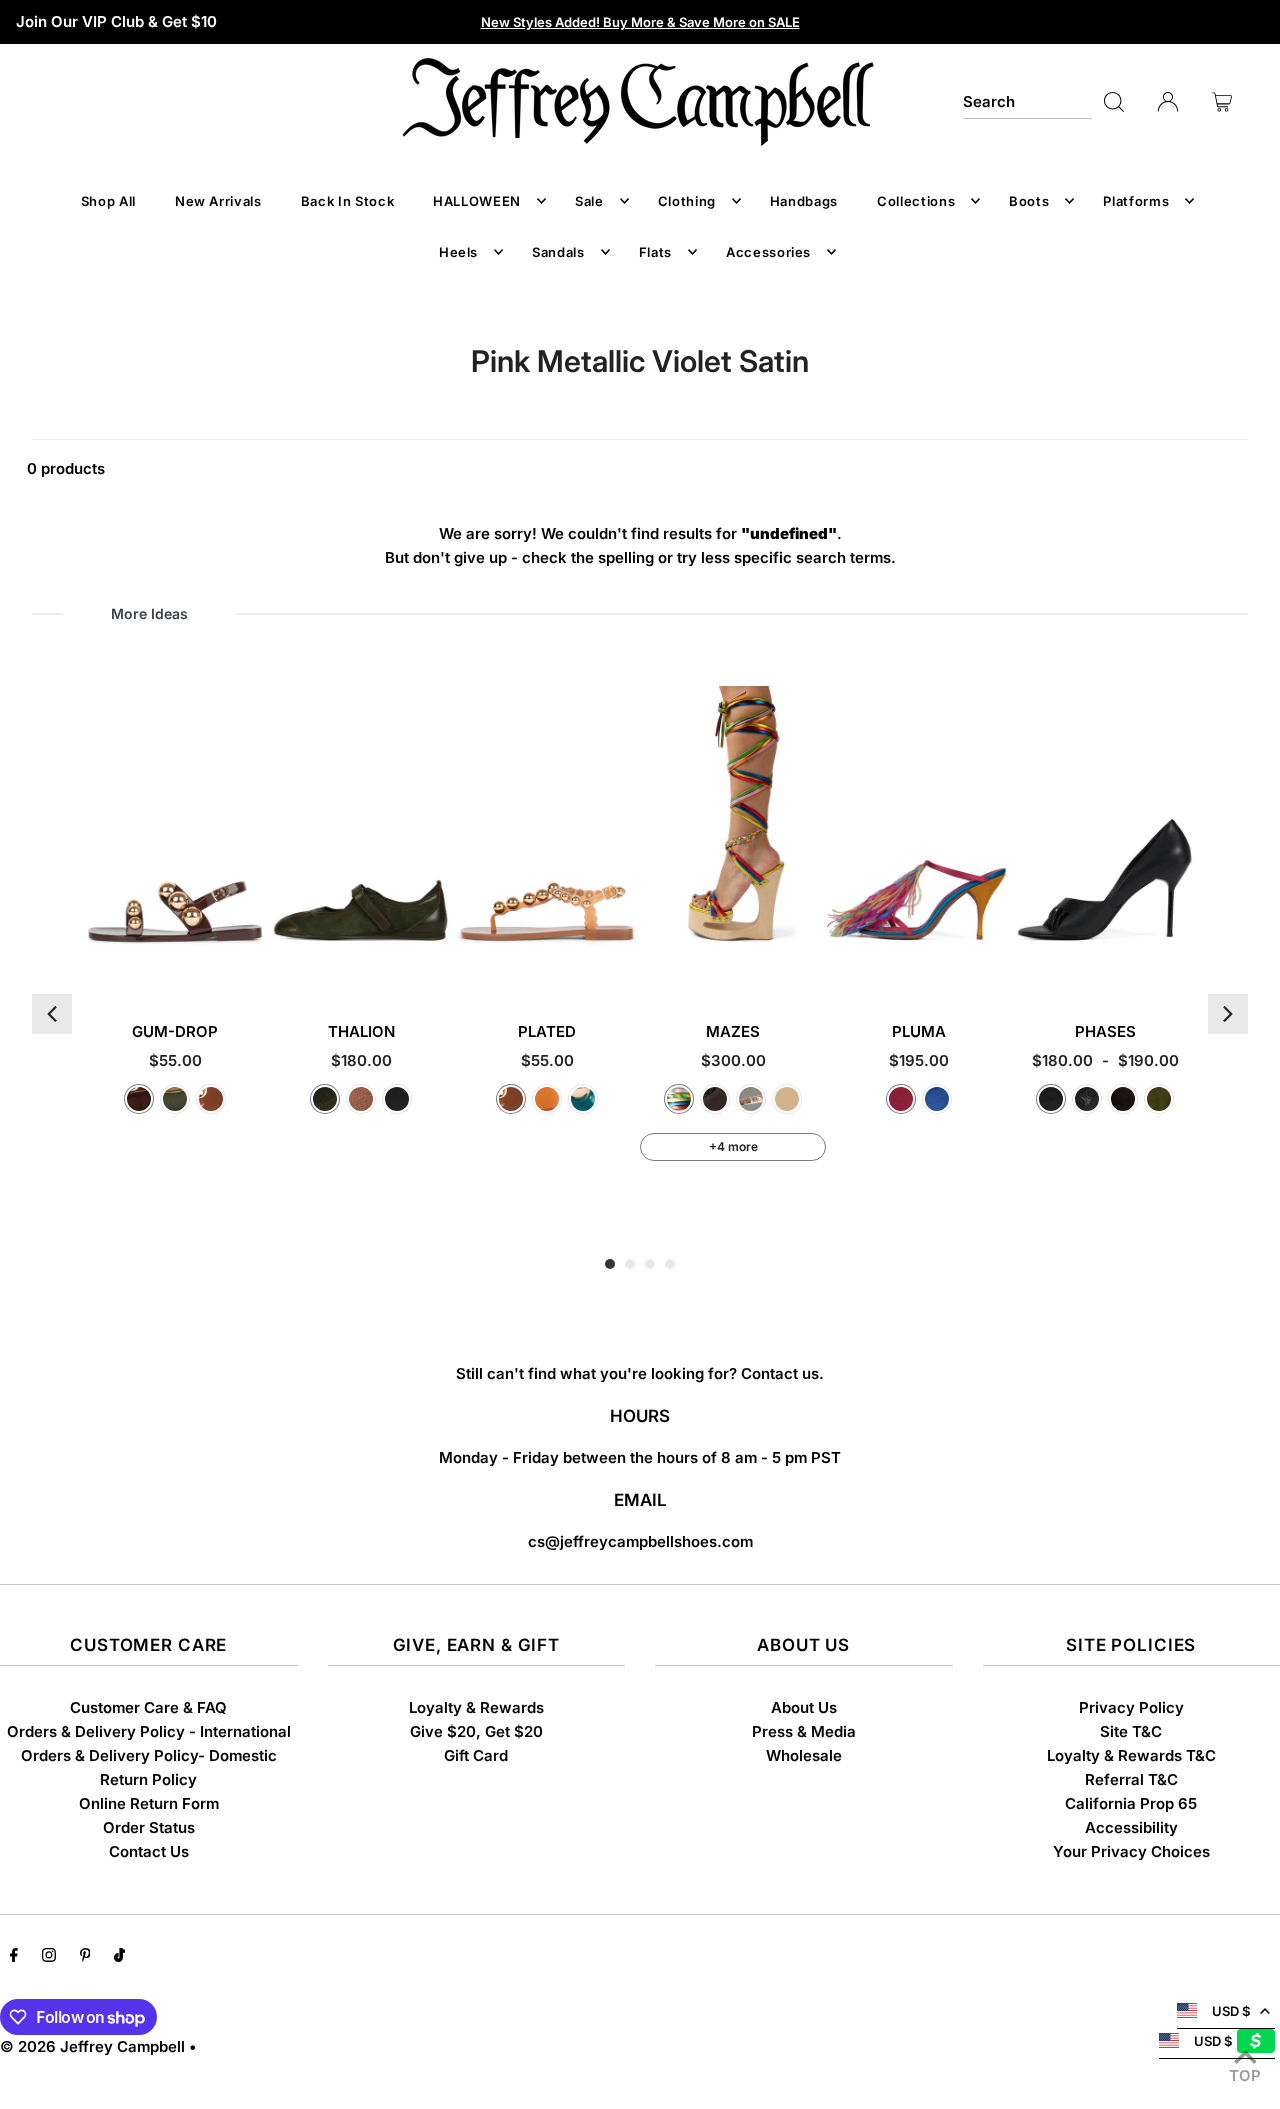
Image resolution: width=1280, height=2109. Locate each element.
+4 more (733, 1146)
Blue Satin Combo (937, 1099)
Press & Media (804, 1731)
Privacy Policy (1131, 1707)
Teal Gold (583, 1099)
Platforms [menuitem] (1136, 201)
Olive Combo (325, 1099)
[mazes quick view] (808, 965)
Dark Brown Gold (139, 1099)
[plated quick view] (622, 965)
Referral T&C (1131, 1779)
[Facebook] (14, 1957)
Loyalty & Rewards (476, 1707)
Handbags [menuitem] (804, 201)
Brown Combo (361, 1099)
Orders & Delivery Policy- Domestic (149, 1755)
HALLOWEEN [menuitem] (477, 201)
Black (1051, 1099)
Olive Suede (1159, 1099)
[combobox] (1027, 102)
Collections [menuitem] (916, 201)
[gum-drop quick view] (250, 965)
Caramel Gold (211, 1099)
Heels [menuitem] (458, 252)
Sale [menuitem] (589, 201)
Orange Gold (547, 1099)
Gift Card (476, 1755)
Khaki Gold (175, 1099)
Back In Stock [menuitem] (347, 201)
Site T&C (1131, 1731)
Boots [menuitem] (1029, 201)
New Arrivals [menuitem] (218, 201)
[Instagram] (49, 1957)
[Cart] (1222, 102)
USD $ (1231, 2011)
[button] (52, 1014)
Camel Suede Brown (787, 1099)
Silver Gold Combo (751, 1099)
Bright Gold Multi (679, 1099)
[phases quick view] (1180, 965)
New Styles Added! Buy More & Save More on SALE (640, 22)
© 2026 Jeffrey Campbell (92, 2046)
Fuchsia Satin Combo (901, 1099)
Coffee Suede (1123, 1099)
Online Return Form (149, 1803)
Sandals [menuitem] (558, 252)
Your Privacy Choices (1131, 1851)
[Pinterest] (85, 1957)
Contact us (780, 1373)
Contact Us (149, 1851)
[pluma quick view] (994, 965)
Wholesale (804, 1755)
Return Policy (148, 1779)
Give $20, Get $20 (476, 1731)
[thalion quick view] (436, 965)
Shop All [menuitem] (108, 201)
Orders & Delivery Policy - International (149, 1731)
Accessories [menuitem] (768, 252)
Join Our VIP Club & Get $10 (116, 21)
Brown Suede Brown (715, 1099)
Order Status (149, 1827)
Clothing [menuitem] (687, 201)
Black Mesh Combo (1087, 1099)
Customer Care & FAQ (148, 1707)
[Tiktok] (119, 1957)
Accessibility (1131, 1827)
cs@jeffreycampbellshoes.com (640, 1541)
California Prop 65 (1131, 1803)
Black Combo (397, 1099)
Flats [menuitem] (655, 252)
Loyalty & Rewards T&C (1131, 1755)
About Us (804, 1707)
